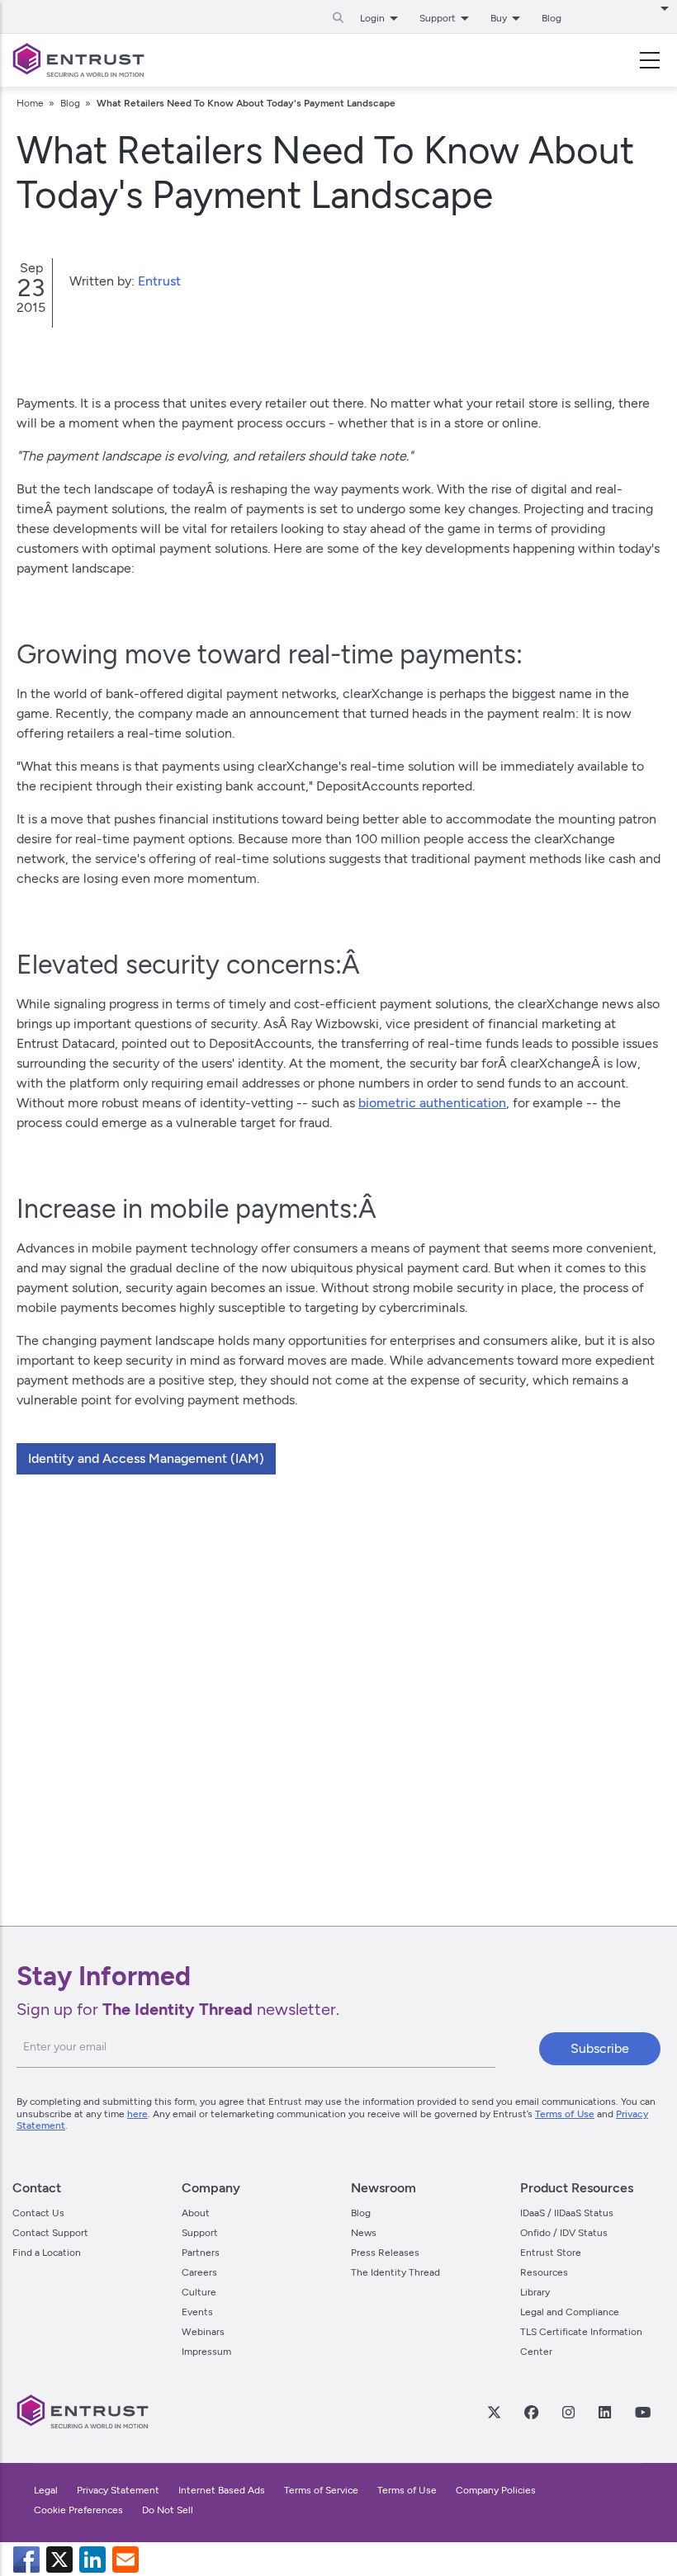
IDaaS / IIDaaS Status (567, 2213)
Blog (552, 18)
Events (197, 2312)
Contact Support (50, 2233)
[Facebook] (531, 2412)
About (196, 2213)
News (364, 2233)
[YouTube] (642, 2412)
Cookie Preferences (78, 2510)
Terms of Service (321, 2490)
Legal (46, 2490)
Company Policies (496, 2490)
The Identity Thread (395, 2272)
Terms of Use (565, 2114)
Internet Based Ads (222, 2490)
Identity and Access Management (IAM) (146, 1458)
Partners (201, 2253)
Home (30, 103)
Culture (199, 2292)
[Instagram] (568, 2412)
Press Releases (385, 2253)
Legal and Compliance (570, 2312)
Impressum (206, 2352)
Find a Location (47, 2253)
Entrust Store (551, 2253)
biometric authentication (432, 1103)
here (137, 2114)
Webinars (203, 2332)
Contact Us (38, 2213)
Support (200, 2233)
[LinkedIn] (604, 2412)
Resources (544, 2272)
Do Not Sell (168, 2510)
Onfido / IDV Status (564, 2233)
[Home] (78, 60)
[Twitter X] (494, 2412)
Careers (199, 2272)
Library (535, 2292)
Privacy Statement (118, 2490)
